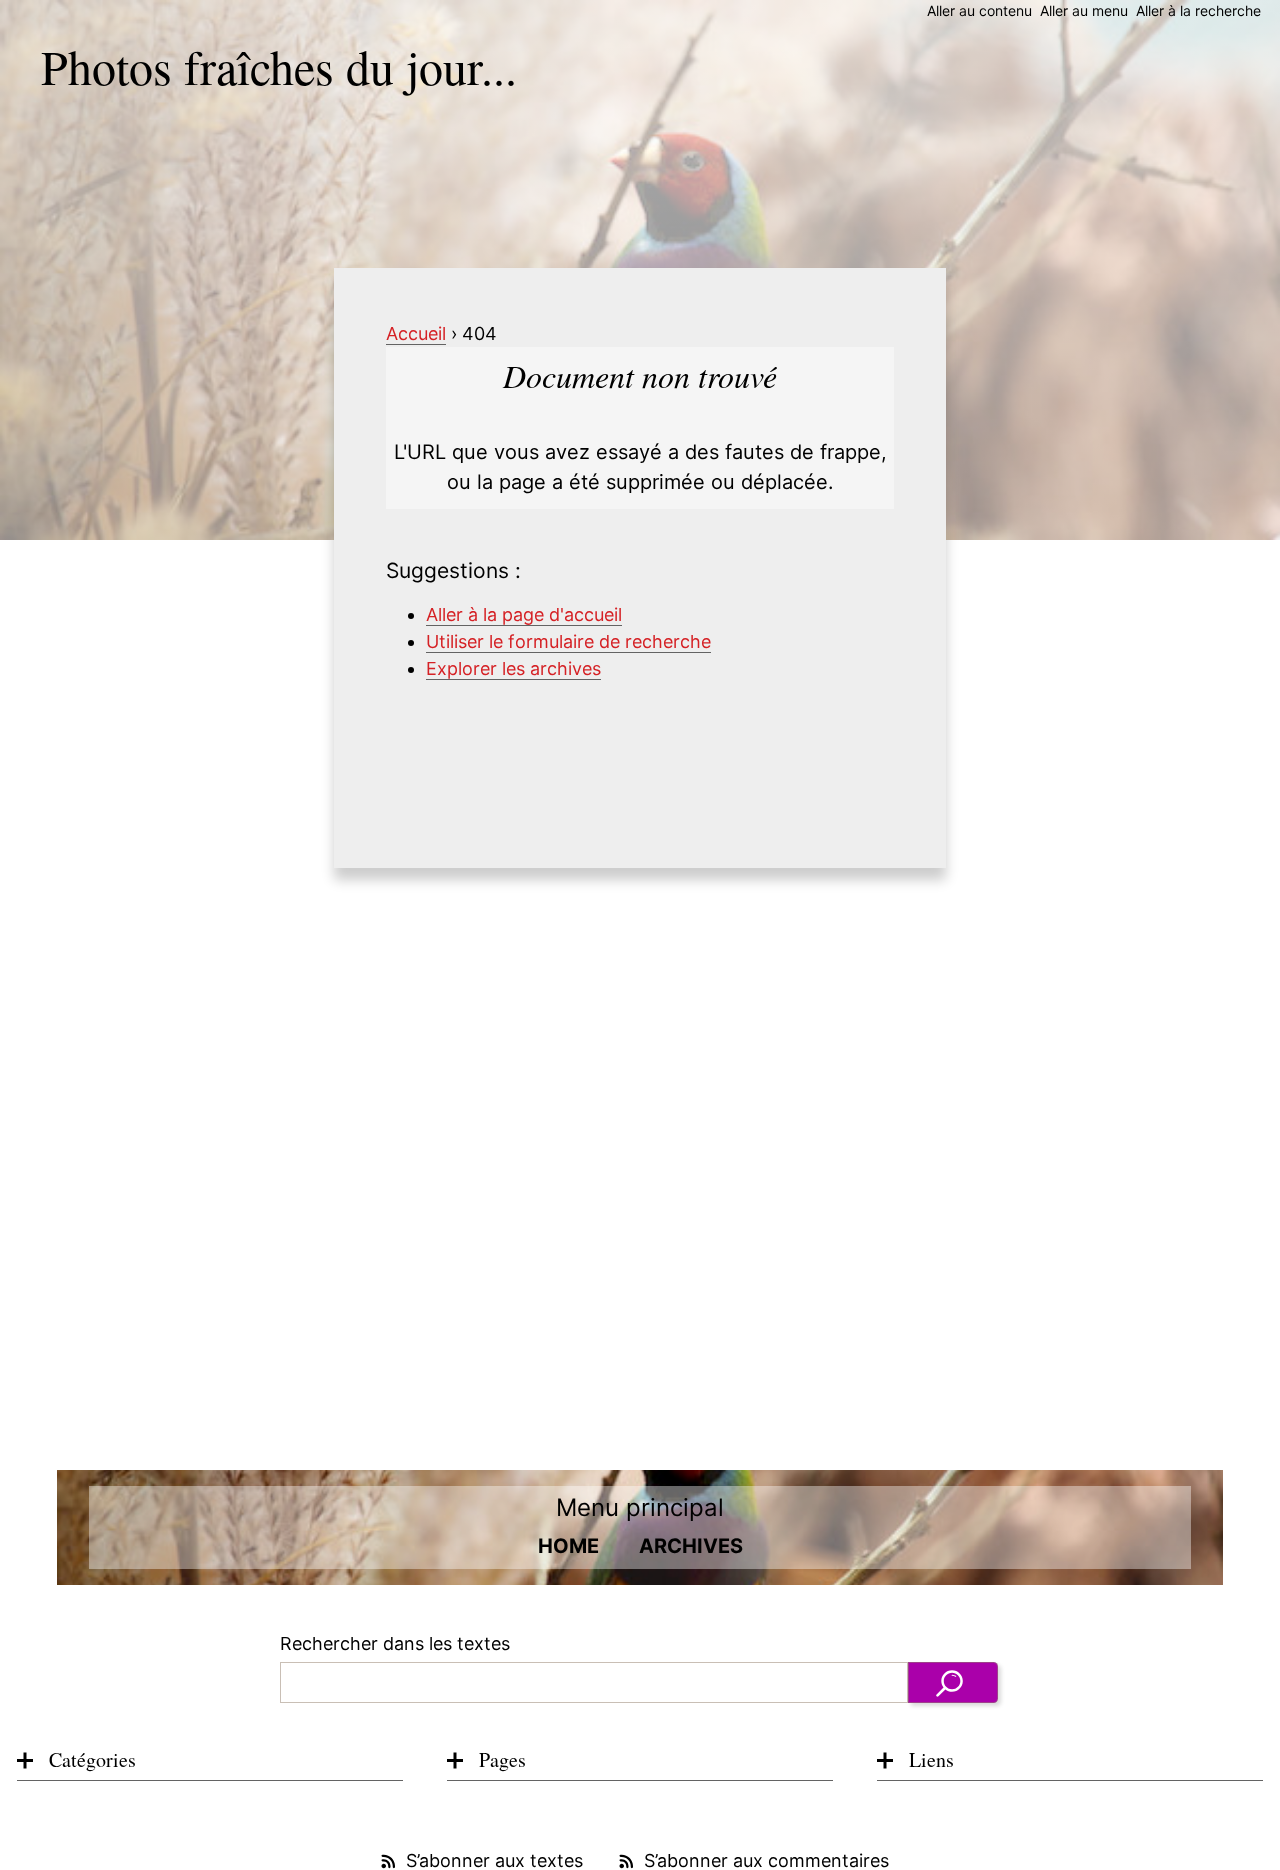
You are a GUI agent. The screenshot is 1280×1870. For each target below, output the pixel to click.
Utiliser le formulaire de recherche (568, 641)
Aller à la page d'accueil (524, 614)
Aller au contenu (979, 10)
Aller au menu (1084, 10)
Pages (502, 1759)
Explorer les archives (513, 668)
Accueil (416, 333)
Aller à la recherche (1198, 10)
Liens (931, 1759)
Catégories (92, 1759)
